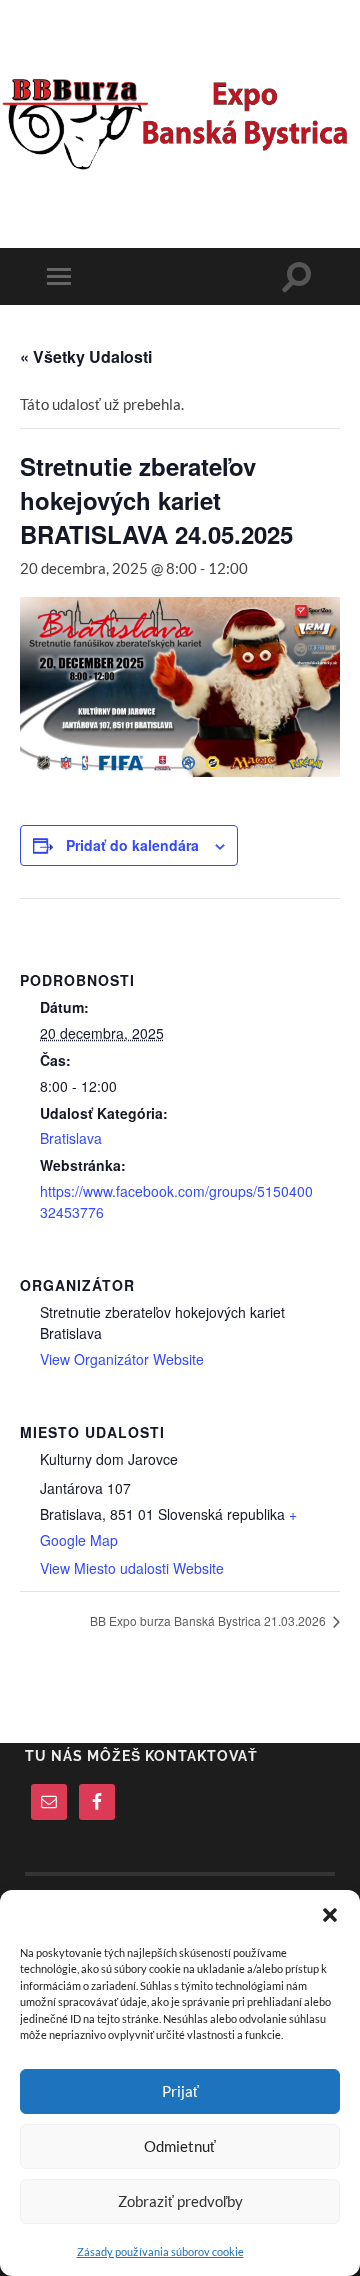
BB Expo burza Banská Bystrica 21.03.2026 (209, 1620)
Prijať (180, 2091)
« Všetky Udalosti (86, 356)
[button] (330, 1915)
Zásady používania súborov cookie (160, 2251)
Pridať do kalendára (132, 845)
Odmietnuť (180, 2146)
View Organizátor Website (122, 1359)
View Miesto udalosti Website (132, 1568)
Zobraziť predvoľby (180, 2201)
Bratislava (71, 1138)
